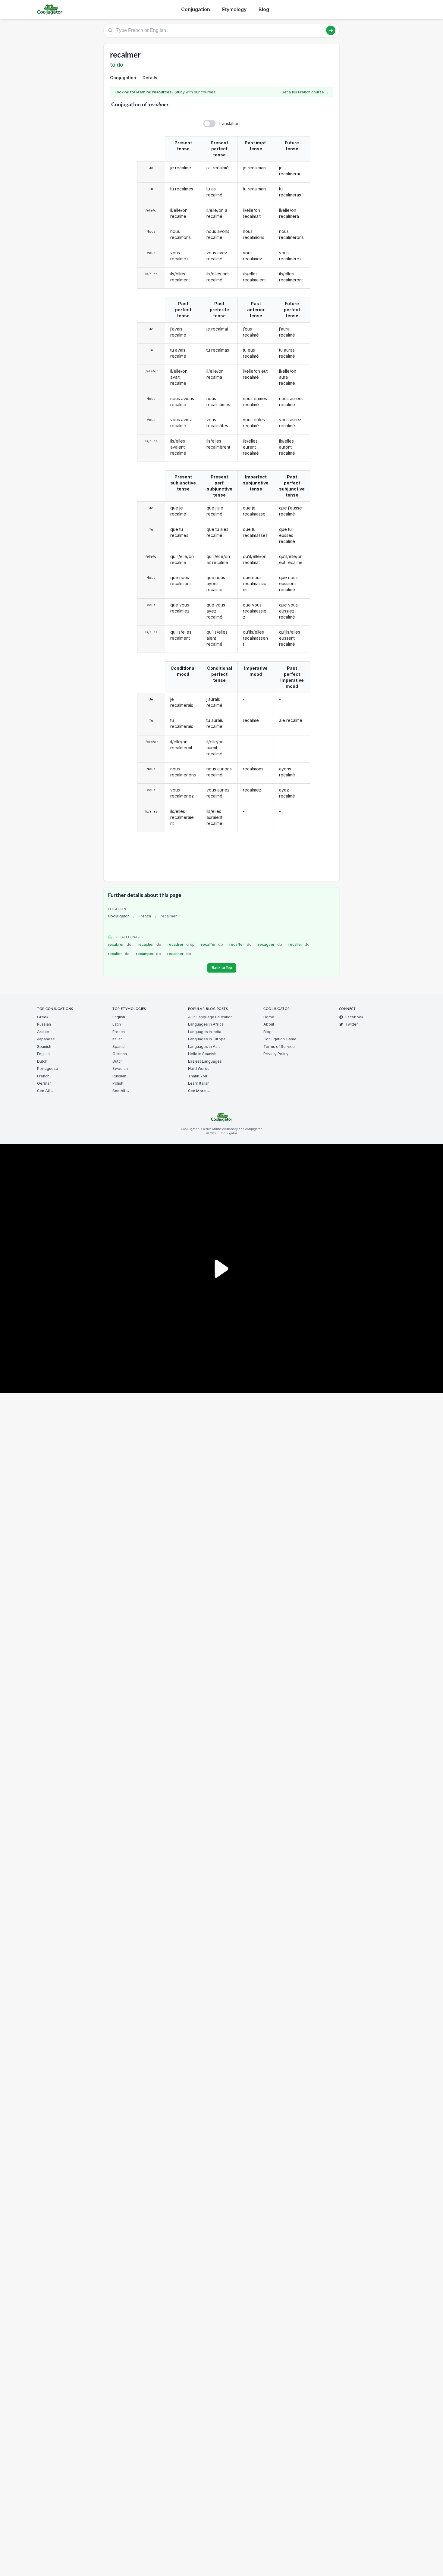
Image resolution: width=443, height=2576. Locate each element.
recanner (179, 954)
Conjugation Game (280, 1039)
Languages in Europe (207, 1039)
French (145, 916)
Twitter (352, 1024)
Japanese (46, 1039)
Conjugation (196, 9)
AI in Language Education (210, 1017)
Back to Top (222, 968)
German (44, 1083)
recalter (119, 954)
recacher (150, 944)
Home (269, 1017)
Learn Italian (199, 1083)
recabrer (120, 944)
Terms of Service (279, 1047)
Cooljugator (118, 916)
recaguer (270, 944)
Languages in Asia (204, 1047)
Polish (118, 1083)
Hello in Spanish (202, 1054)
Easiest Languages (205, 1061)
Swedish (120, 1069)
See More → (199, 1091)
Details (150, 78)
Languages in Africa (206, 1024)
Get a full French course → (305, 92)
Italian (118, 1039)
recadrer (181, 944)
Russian (44, 1024)
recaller (299, 944)
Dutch (42, 1061)
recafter (240, 944)
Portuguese (48, 1069)
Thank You (198, 1076)
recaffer (212, 944)
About (269, 1024)
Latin (117, 1024)
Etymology (234, 9)
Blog (264, 9)
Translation (229, 123)
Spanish (44, 1047)
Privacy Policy (276, 1054)
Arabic (43, 1032)
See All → (46, 1091)
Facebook (354, 1017)
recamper (149, 954)
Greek (43, 1017)
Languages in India (205, 1032)
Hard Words (199, 1069)
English (43, 1054)
